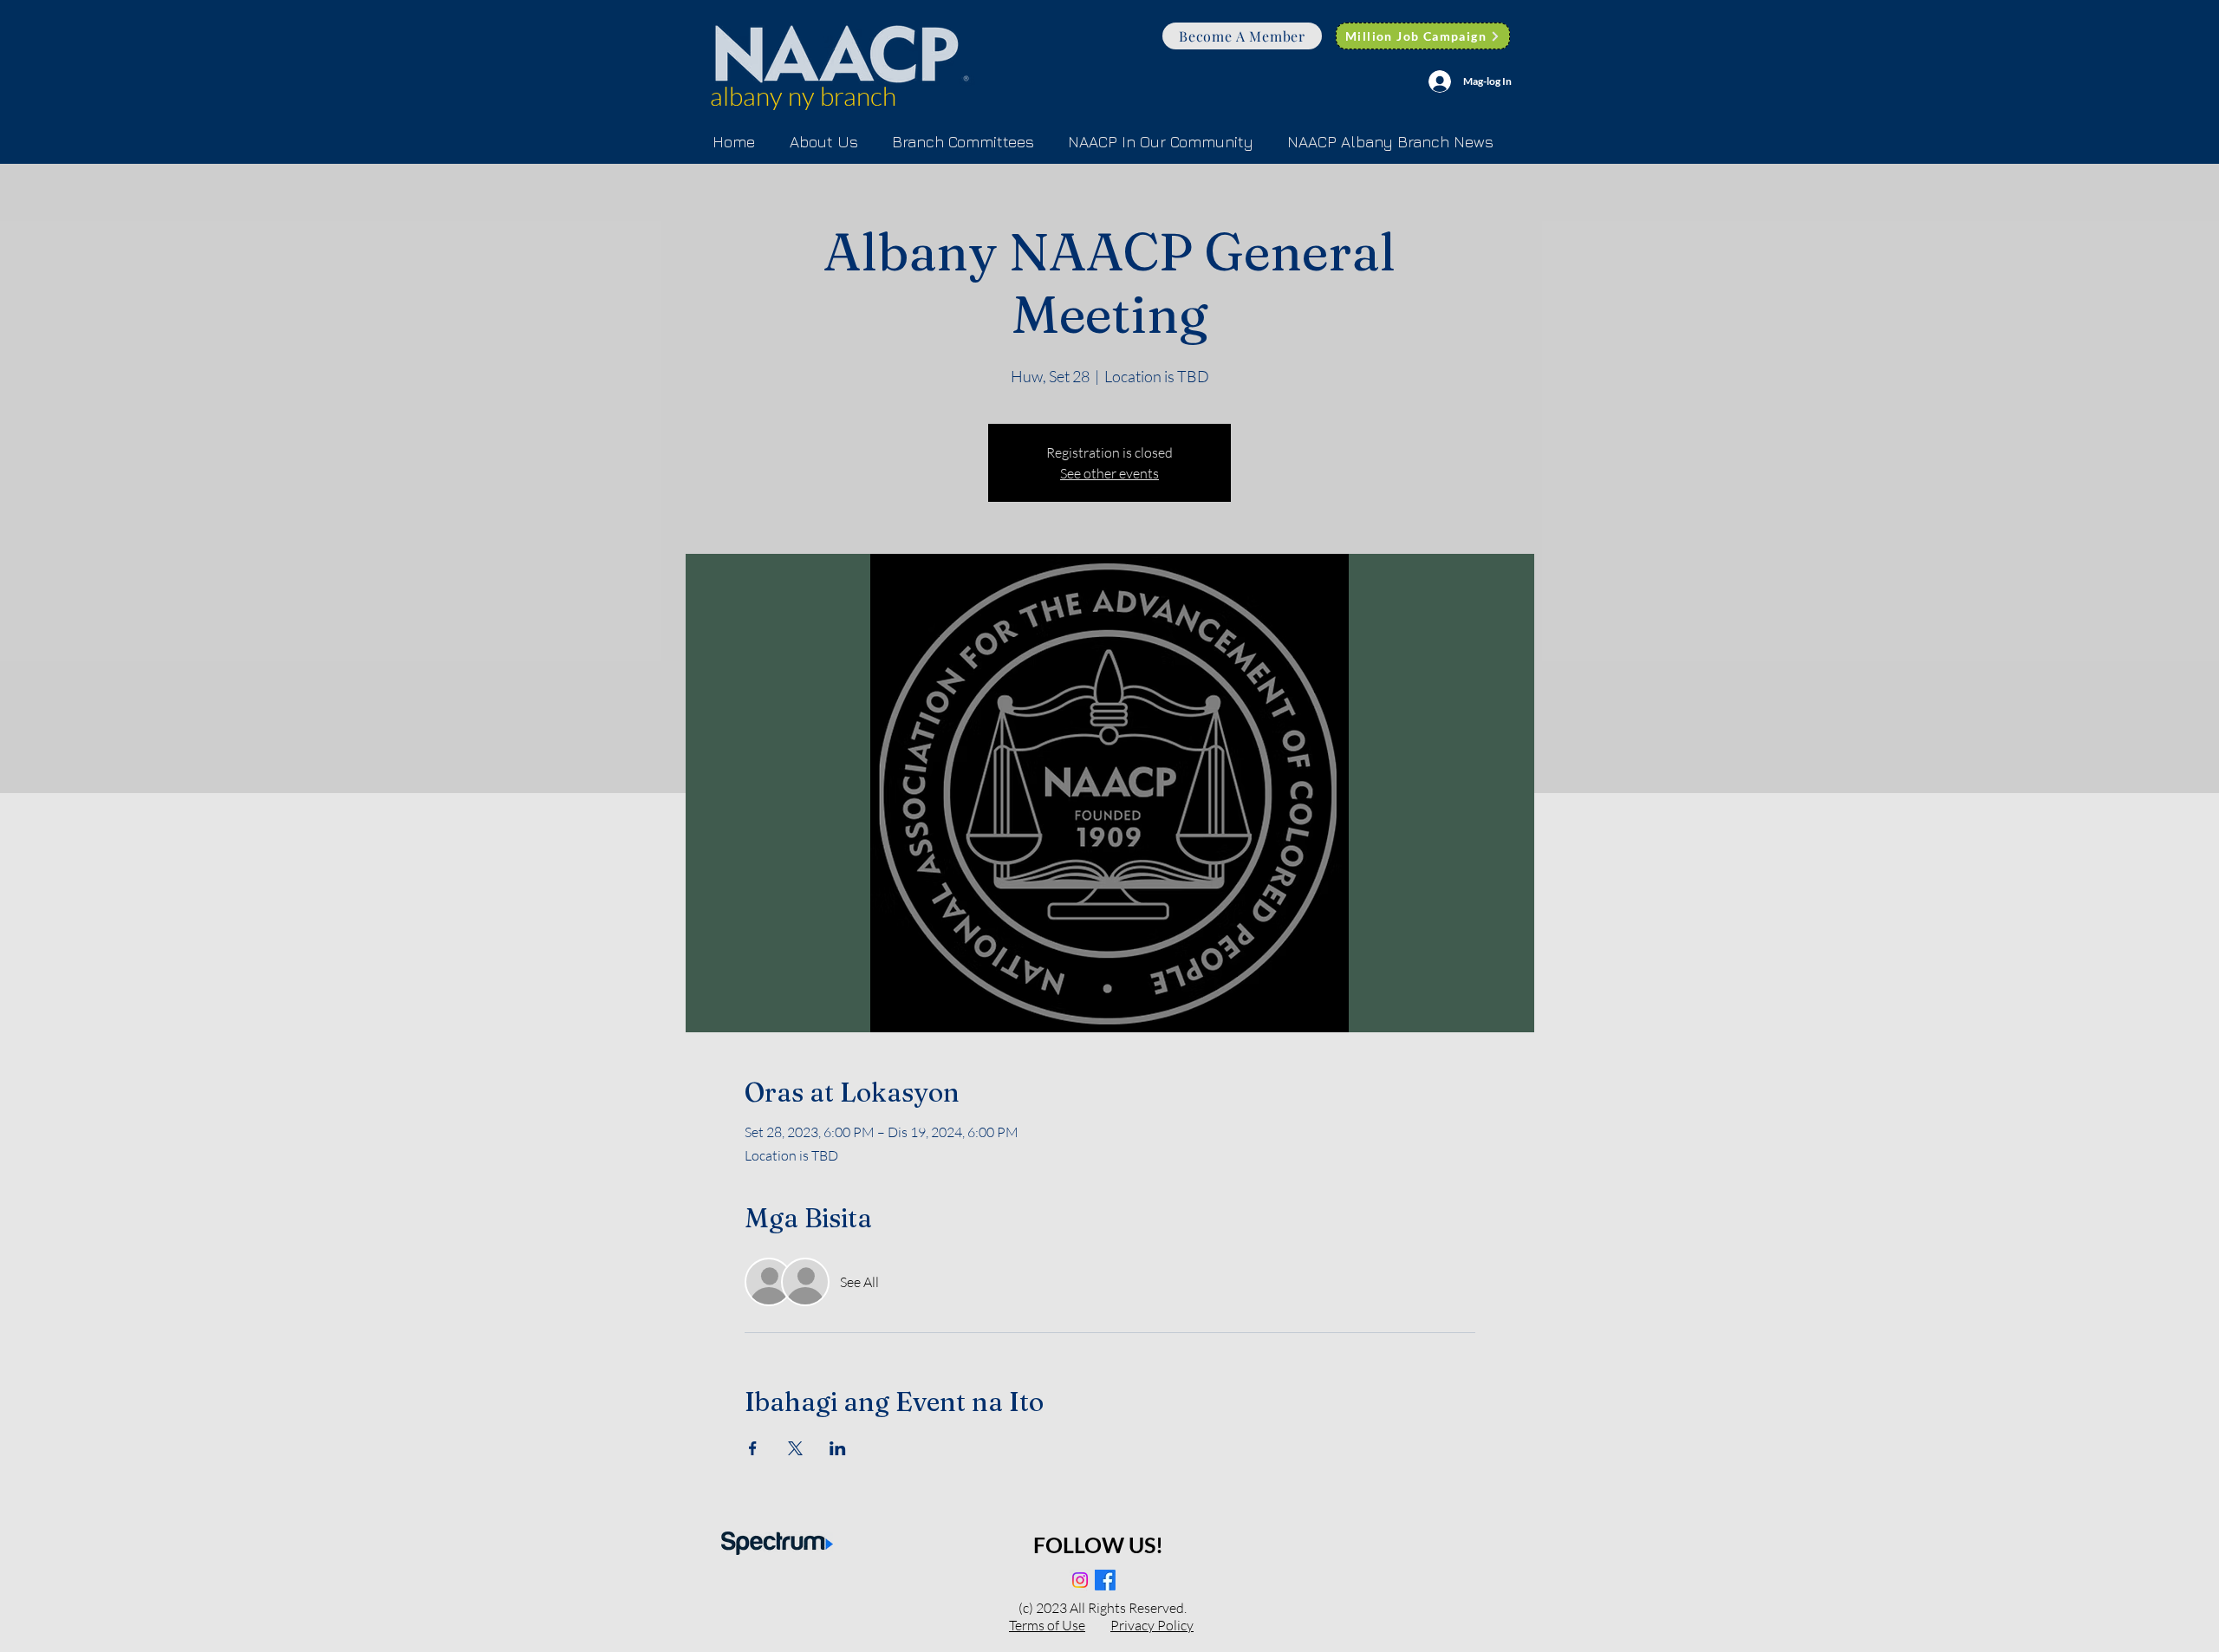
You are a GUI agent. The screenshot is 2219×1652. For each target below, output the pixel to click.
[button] (963, 142)
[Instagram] (1080, 1580)
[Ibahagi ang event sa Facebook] (753, 1448)
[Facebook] (1105, 1580)
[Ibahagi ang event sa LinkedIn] (838, 1448)
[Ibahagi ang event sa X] (795, 1448)
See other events (1109, 473)
